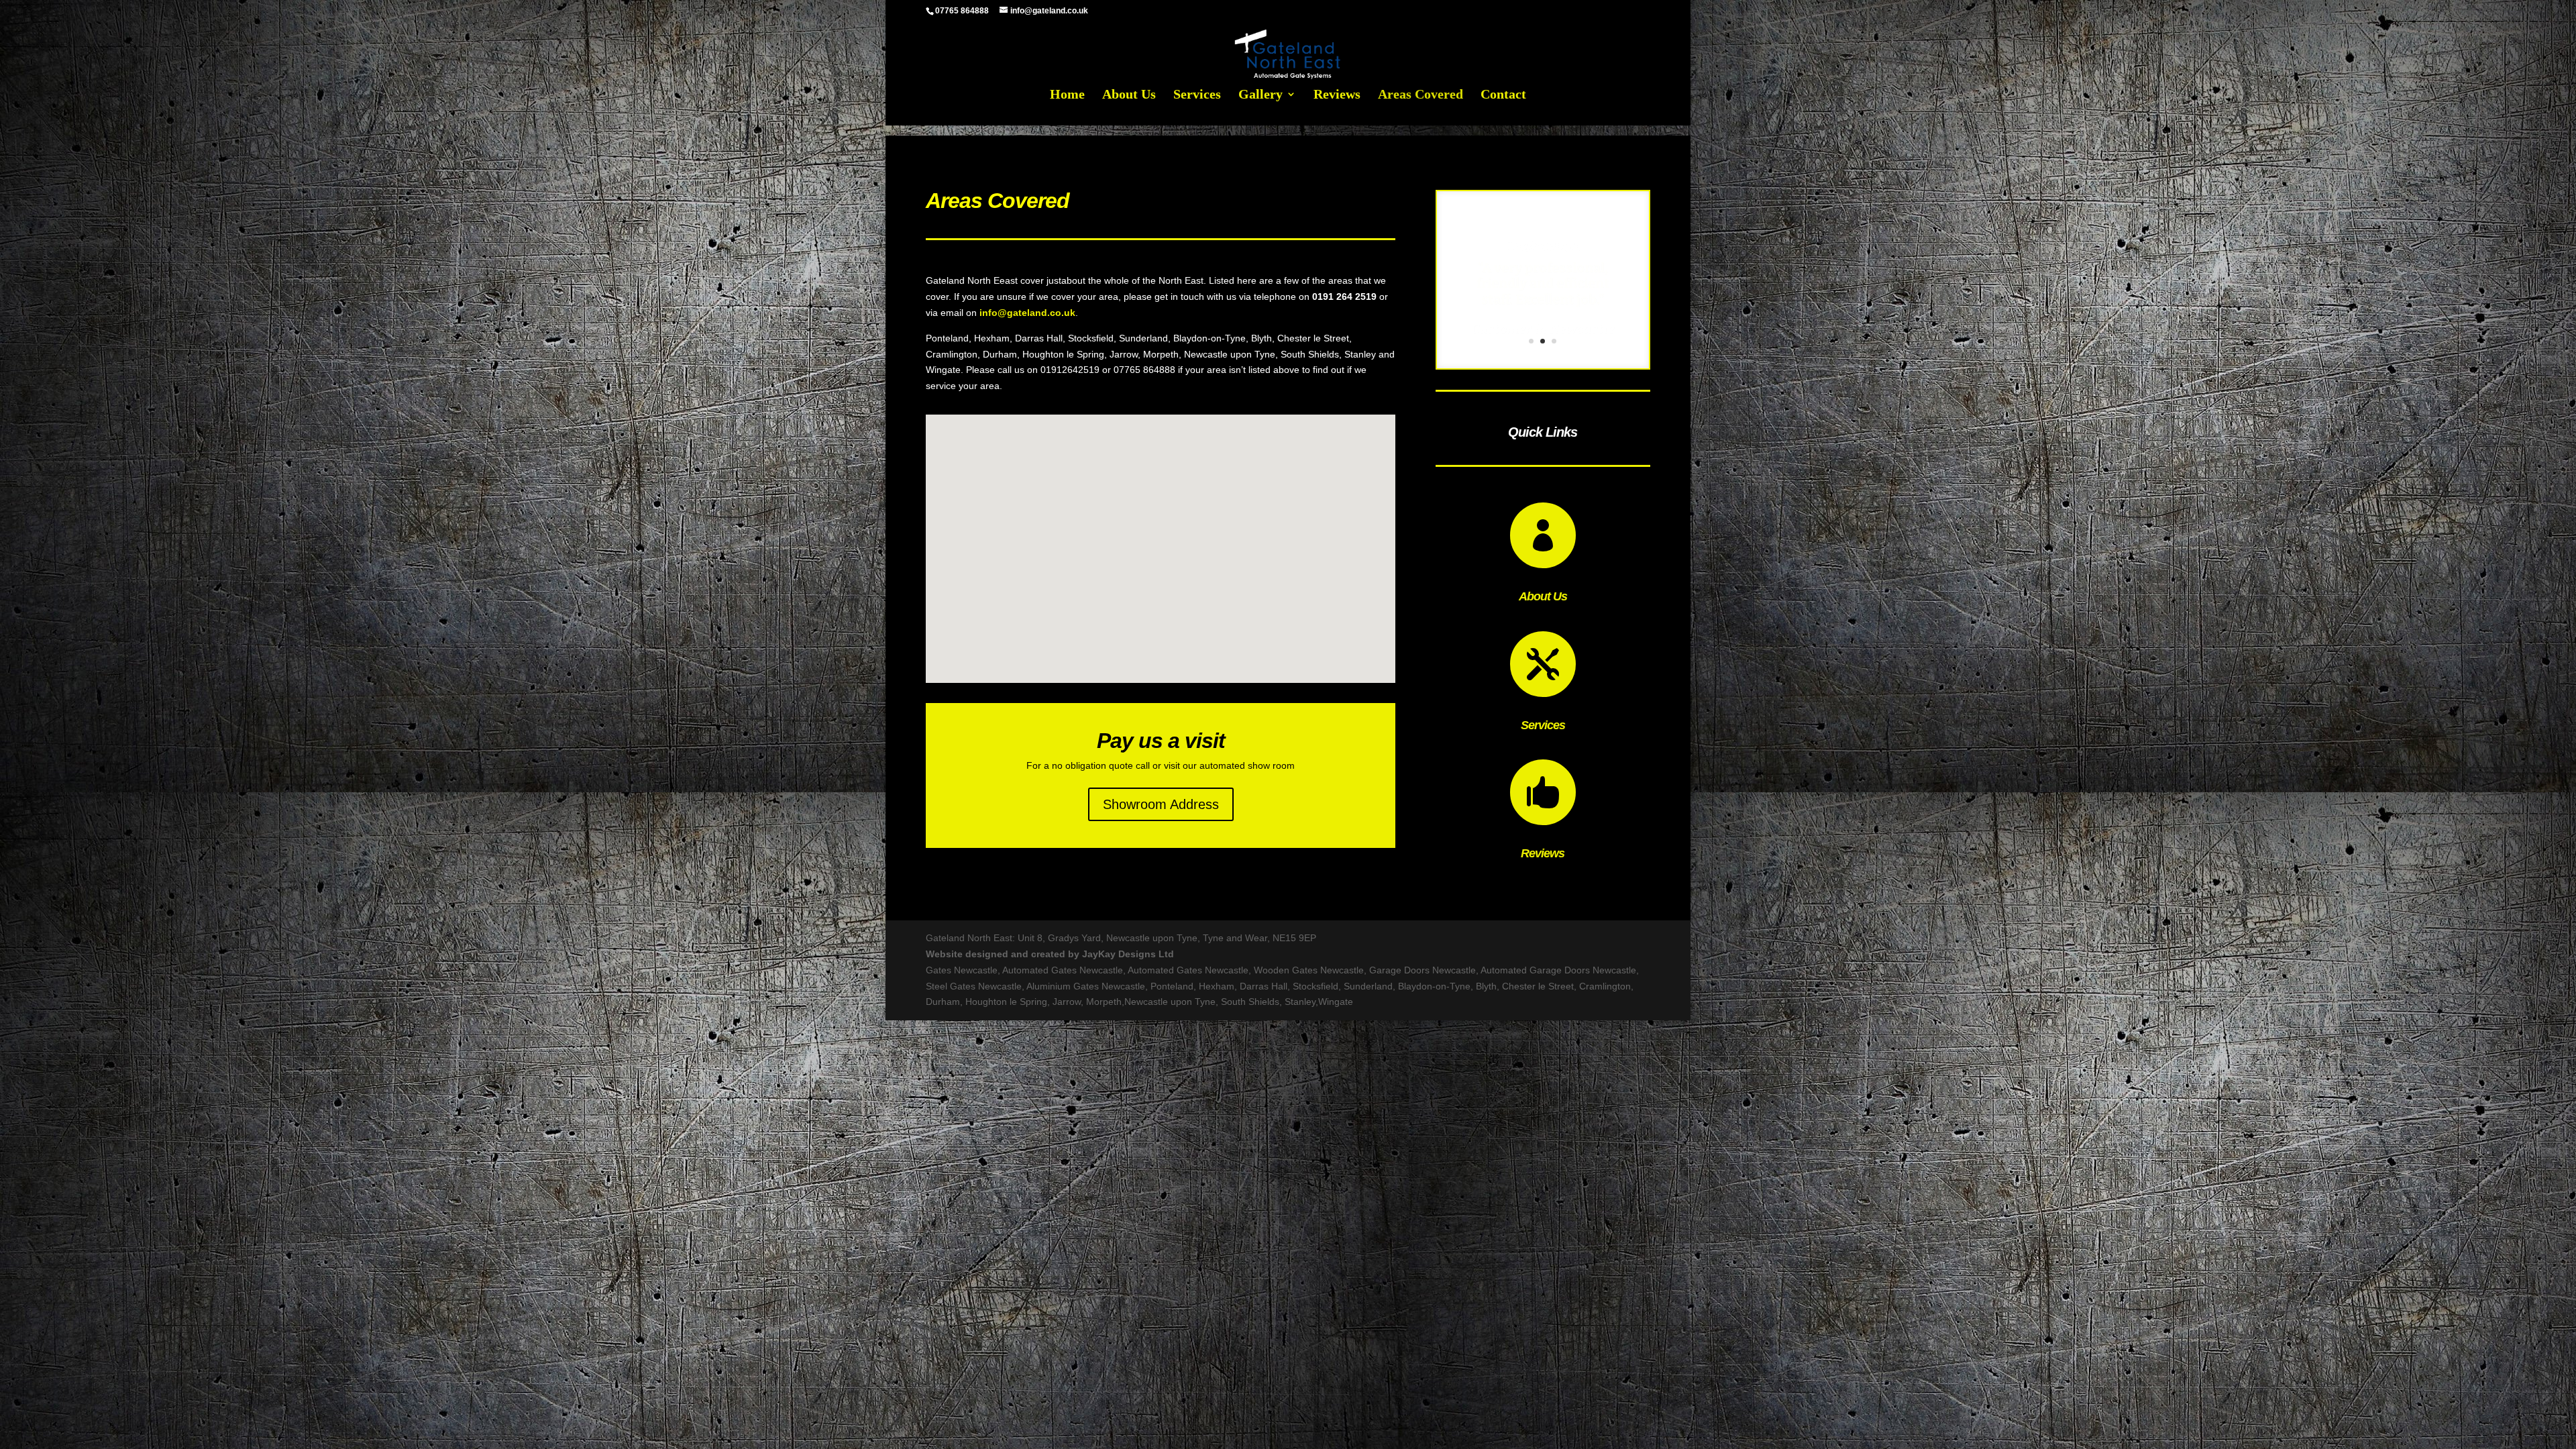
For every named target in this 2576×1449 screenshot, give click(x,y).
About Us (1129, 95)
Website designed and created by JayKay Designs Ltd (1050, 954)
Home (1067, 95)
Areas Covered (1420, 95)
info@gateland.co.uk (1027, 313)
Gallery (1260, 95)
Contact (1503, 95)
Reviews (1337, 95)
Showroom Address (1161, 804)
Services (1197, 95)
